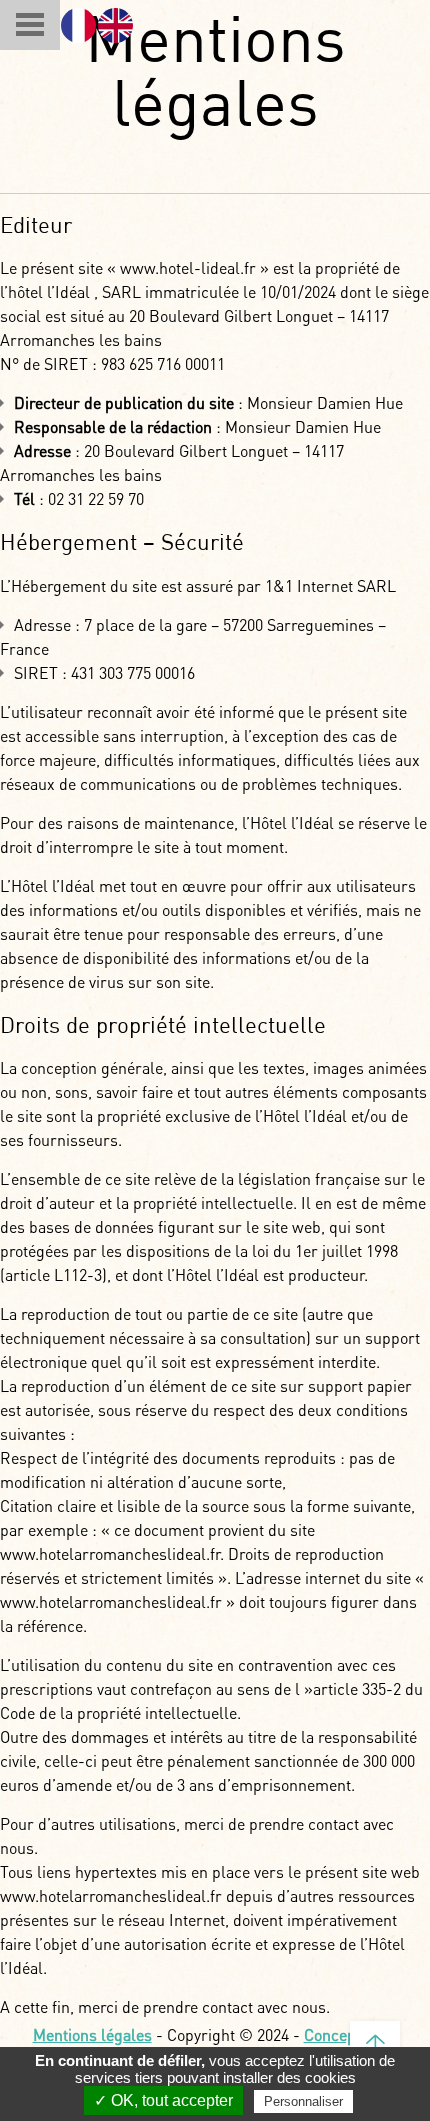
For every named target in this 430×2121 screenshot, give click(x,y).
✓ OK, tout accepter (163, 2100)
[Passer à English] (115, 25)
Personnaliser (303, 2101)
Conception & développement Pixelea (266, 2045)
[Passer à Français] (78, 25)
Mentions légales (92, 2034)
